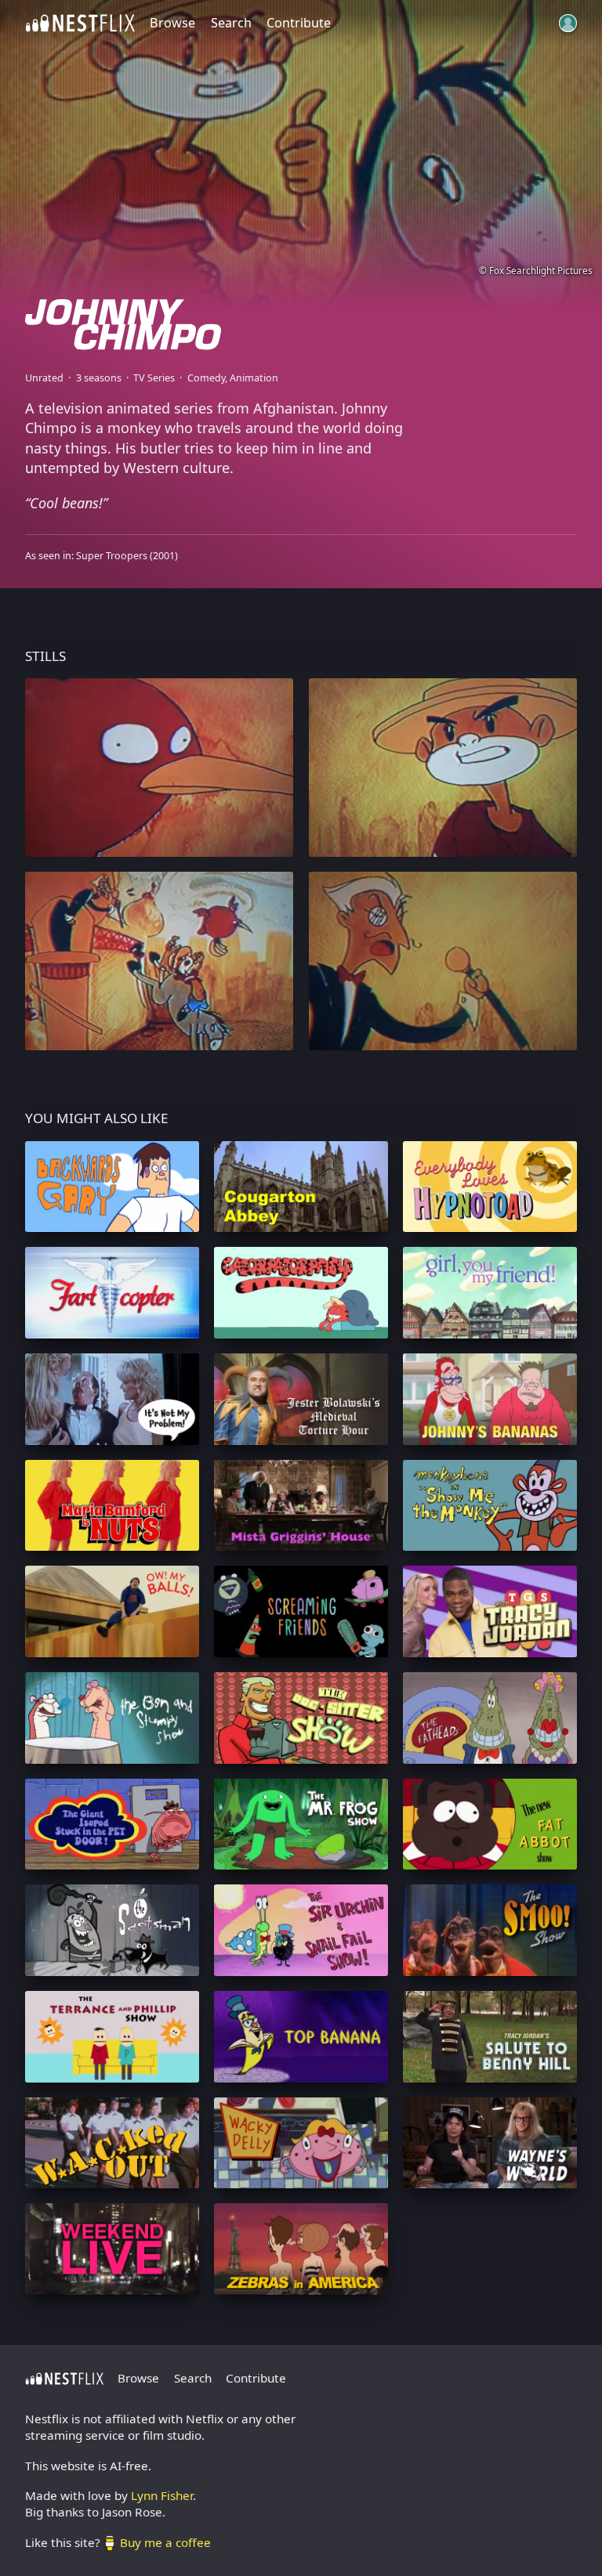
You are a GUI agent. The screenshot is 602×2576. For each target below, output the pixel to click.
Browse (172, 23)
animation (254, 378)
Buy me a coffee (165, 2542)
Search (231, 23)
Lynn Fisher (162, 2495)
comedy (206, 378)
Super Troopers (112, 556)
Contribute (299, 23)
